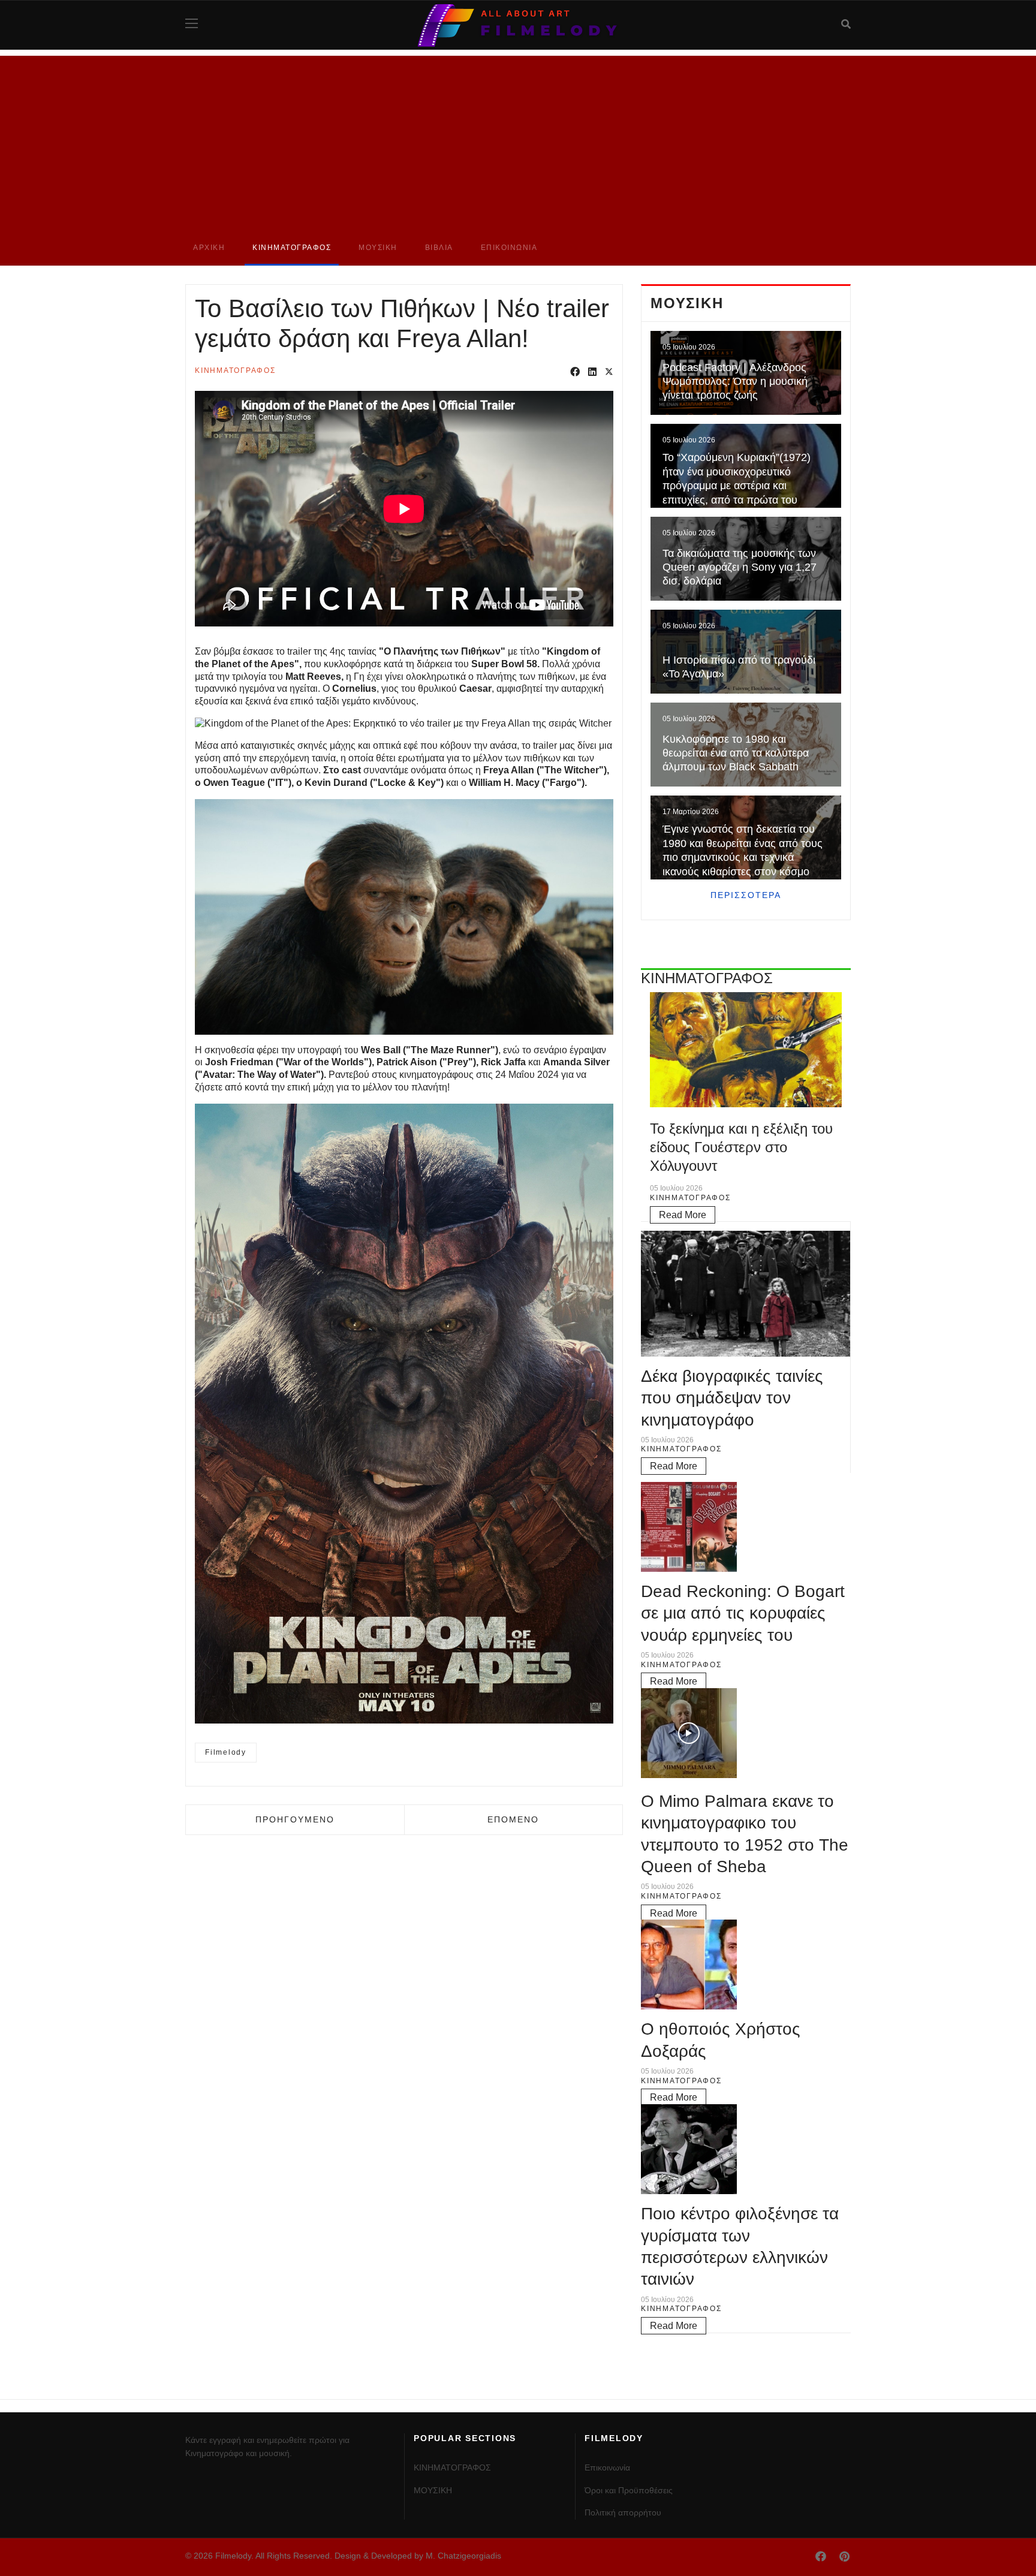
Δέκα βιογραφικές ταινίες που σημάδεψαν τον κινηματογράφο (732, 1398)
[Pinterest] (844, 2557)
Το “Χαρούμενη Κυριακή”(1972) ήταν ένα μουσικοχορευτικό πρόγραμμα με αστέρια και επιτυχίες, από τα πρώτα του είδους (737, 486)
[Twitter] (609, 373)
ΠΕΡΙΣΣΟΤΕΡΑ (746, 895)
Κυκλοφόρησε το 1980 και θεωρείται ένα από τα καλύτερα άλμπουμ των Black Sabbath (736, 753)
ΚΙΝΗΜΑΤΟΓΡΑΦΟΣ (292, 248)
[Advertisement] (518, 140)
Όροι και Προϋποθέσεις (629, 2490)
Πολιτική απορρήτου (623, 2512)
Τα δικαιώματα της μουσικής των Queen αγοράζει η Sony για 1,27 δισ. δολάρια (740, 567)
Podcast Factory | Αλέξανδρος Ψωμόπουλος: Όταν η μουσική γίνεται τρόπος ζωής (735, 382)
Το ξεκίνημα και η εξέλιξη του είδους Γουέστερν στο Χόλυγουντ (741, 1147)
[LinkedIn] (592, 373)
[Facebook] (575, 373)
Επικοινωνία (509, 248)
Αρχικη (209, 248)
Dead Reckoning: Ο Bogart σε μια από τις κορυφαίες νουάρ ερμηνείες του (743, 1613)
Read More (683, 1215)
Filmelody (226, 1752)
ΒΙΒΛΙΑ (439, 248)
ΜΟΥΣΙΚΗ (378, 248)
